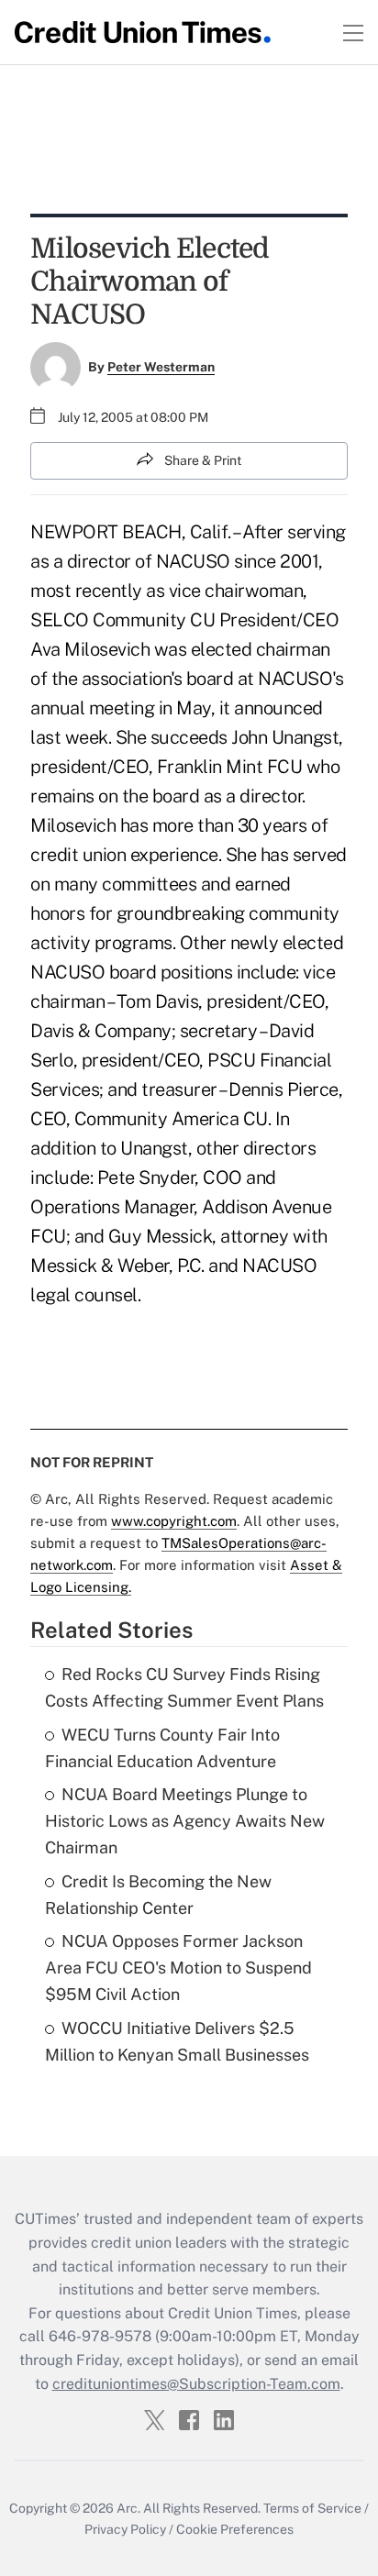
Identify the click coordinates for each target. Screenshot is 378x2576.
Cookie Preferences (235, 2529)
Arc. (128, 2508)
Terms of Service (312, 2508)
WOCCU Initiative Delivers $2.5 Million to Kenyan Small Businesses (177, 2041)
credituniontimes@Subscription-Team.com (196, 2384)
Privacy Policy (125, 2529)
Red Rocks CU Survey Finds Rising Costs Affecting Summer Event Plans (184, 1687)
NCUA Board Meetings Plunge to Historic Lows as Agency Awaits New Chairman (185, 1821)
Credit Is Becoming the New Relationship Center (158, 1895)
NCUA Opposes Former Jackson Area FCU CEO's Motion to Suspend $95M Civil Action (178, 1968)
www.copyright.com (174, 1521)
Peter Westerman (161, 367)
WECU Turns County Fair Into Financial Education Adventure (162, 1748)
